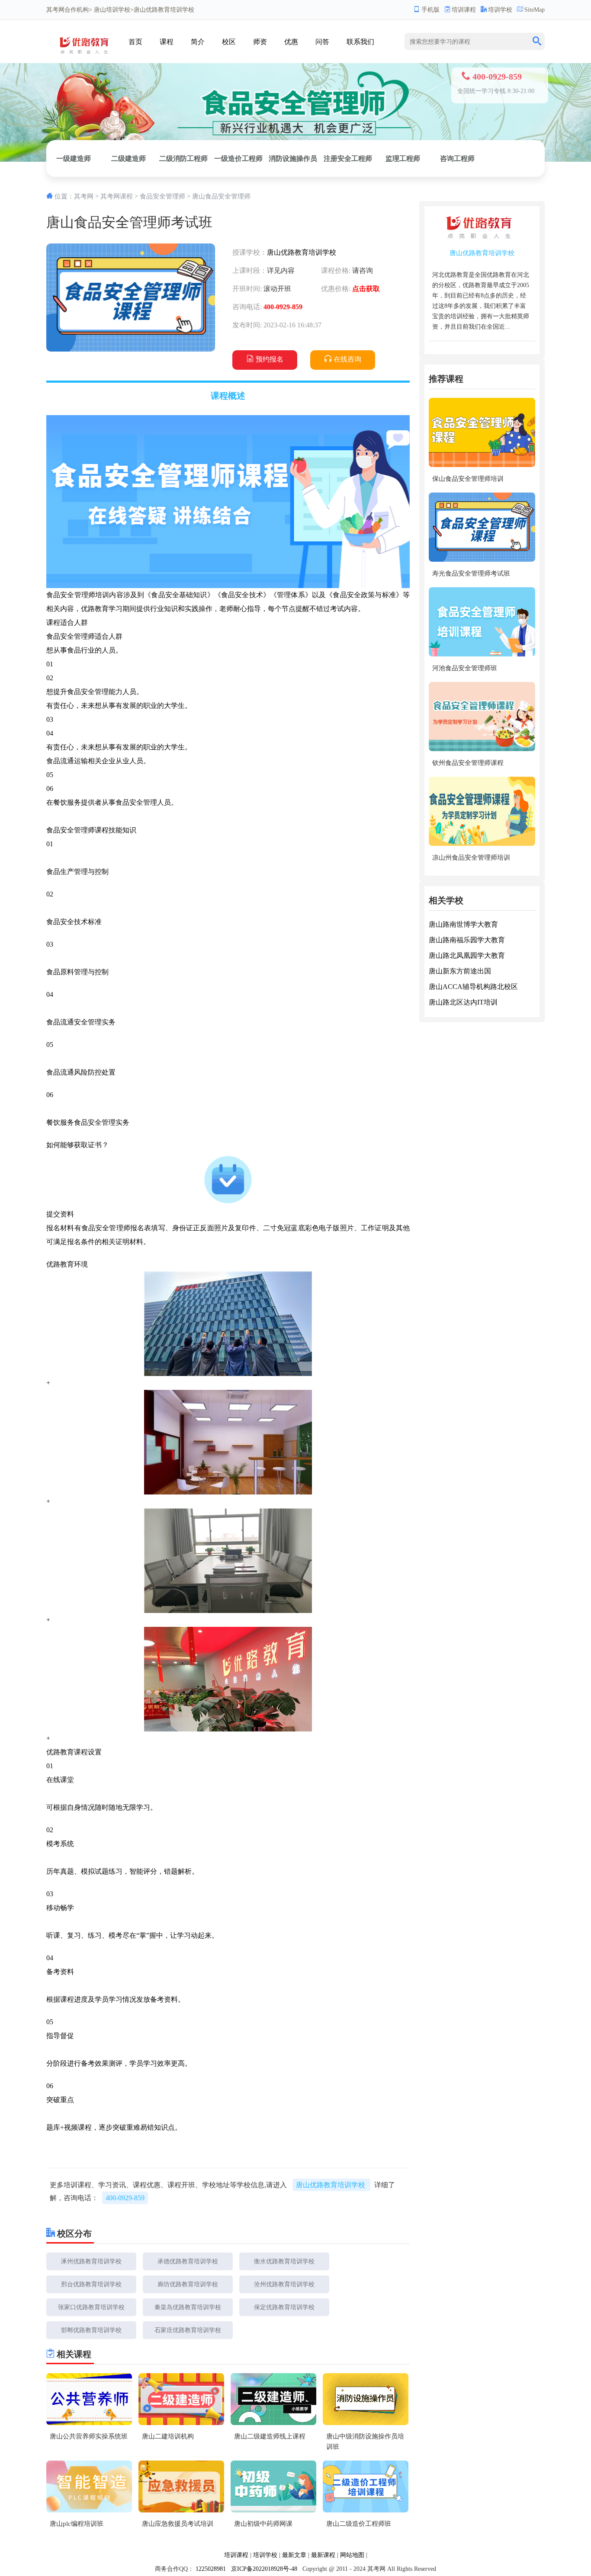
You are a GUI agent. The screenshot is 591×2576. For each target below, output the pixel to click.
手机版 (430, 10)
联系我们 (360, 42)
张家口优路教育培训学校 (91, 2307)
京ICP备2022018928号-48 (264, 2569)
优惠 (291, 42)
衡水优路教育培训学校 (284, 2261)
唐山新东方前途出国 (460, 971)
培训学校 (500, 10)
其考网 (55, 10)
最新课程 (323, 2555)
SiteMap (535, 10)
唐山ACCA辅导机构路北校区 (473, 987)
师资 (260, 42)
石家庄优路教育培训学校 (188, 2330)
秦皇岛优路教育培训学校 (188, 2307)
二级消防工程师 (183, 158)
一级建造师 (74, 158)
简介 (198, 42)
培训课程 (464, 10)
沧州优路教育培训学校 (284, 2284)
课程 (167, 42)
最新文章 (294, 2555)
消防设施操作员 (293, 158)
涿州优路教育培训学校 (91, 2261)
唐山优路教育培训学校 (302, 252)
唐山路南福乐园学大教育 (467, 940)
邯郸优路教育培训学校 (91, 2330)
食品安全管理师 (162, 196)
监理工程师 (403, 158)
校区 (229, 42)
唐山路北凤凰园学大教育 (467, 955)
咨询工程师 (457, 158)
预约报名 (270, 359)
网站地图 (352, 2555)
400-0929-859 (125, 2198)
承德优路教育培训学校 (188, 2261)
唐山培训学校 (112, 10)
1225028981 (211, 2569)
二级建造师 (128, 158)
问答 (322, 42)
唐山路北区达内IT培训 (463, 1002)
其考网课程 (117, 196)
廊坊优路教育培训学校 (188, 2284)
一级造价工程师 (238, 158)
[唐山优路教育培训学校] (86, 57)
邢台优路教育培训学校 (91, 2284)
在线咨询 (347, 359)
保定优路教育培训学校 (284, 2307)
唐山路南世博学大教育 (463, 924)
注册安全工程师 (348, 158)
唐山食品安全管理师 (221, 196)
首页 (135, 42)
